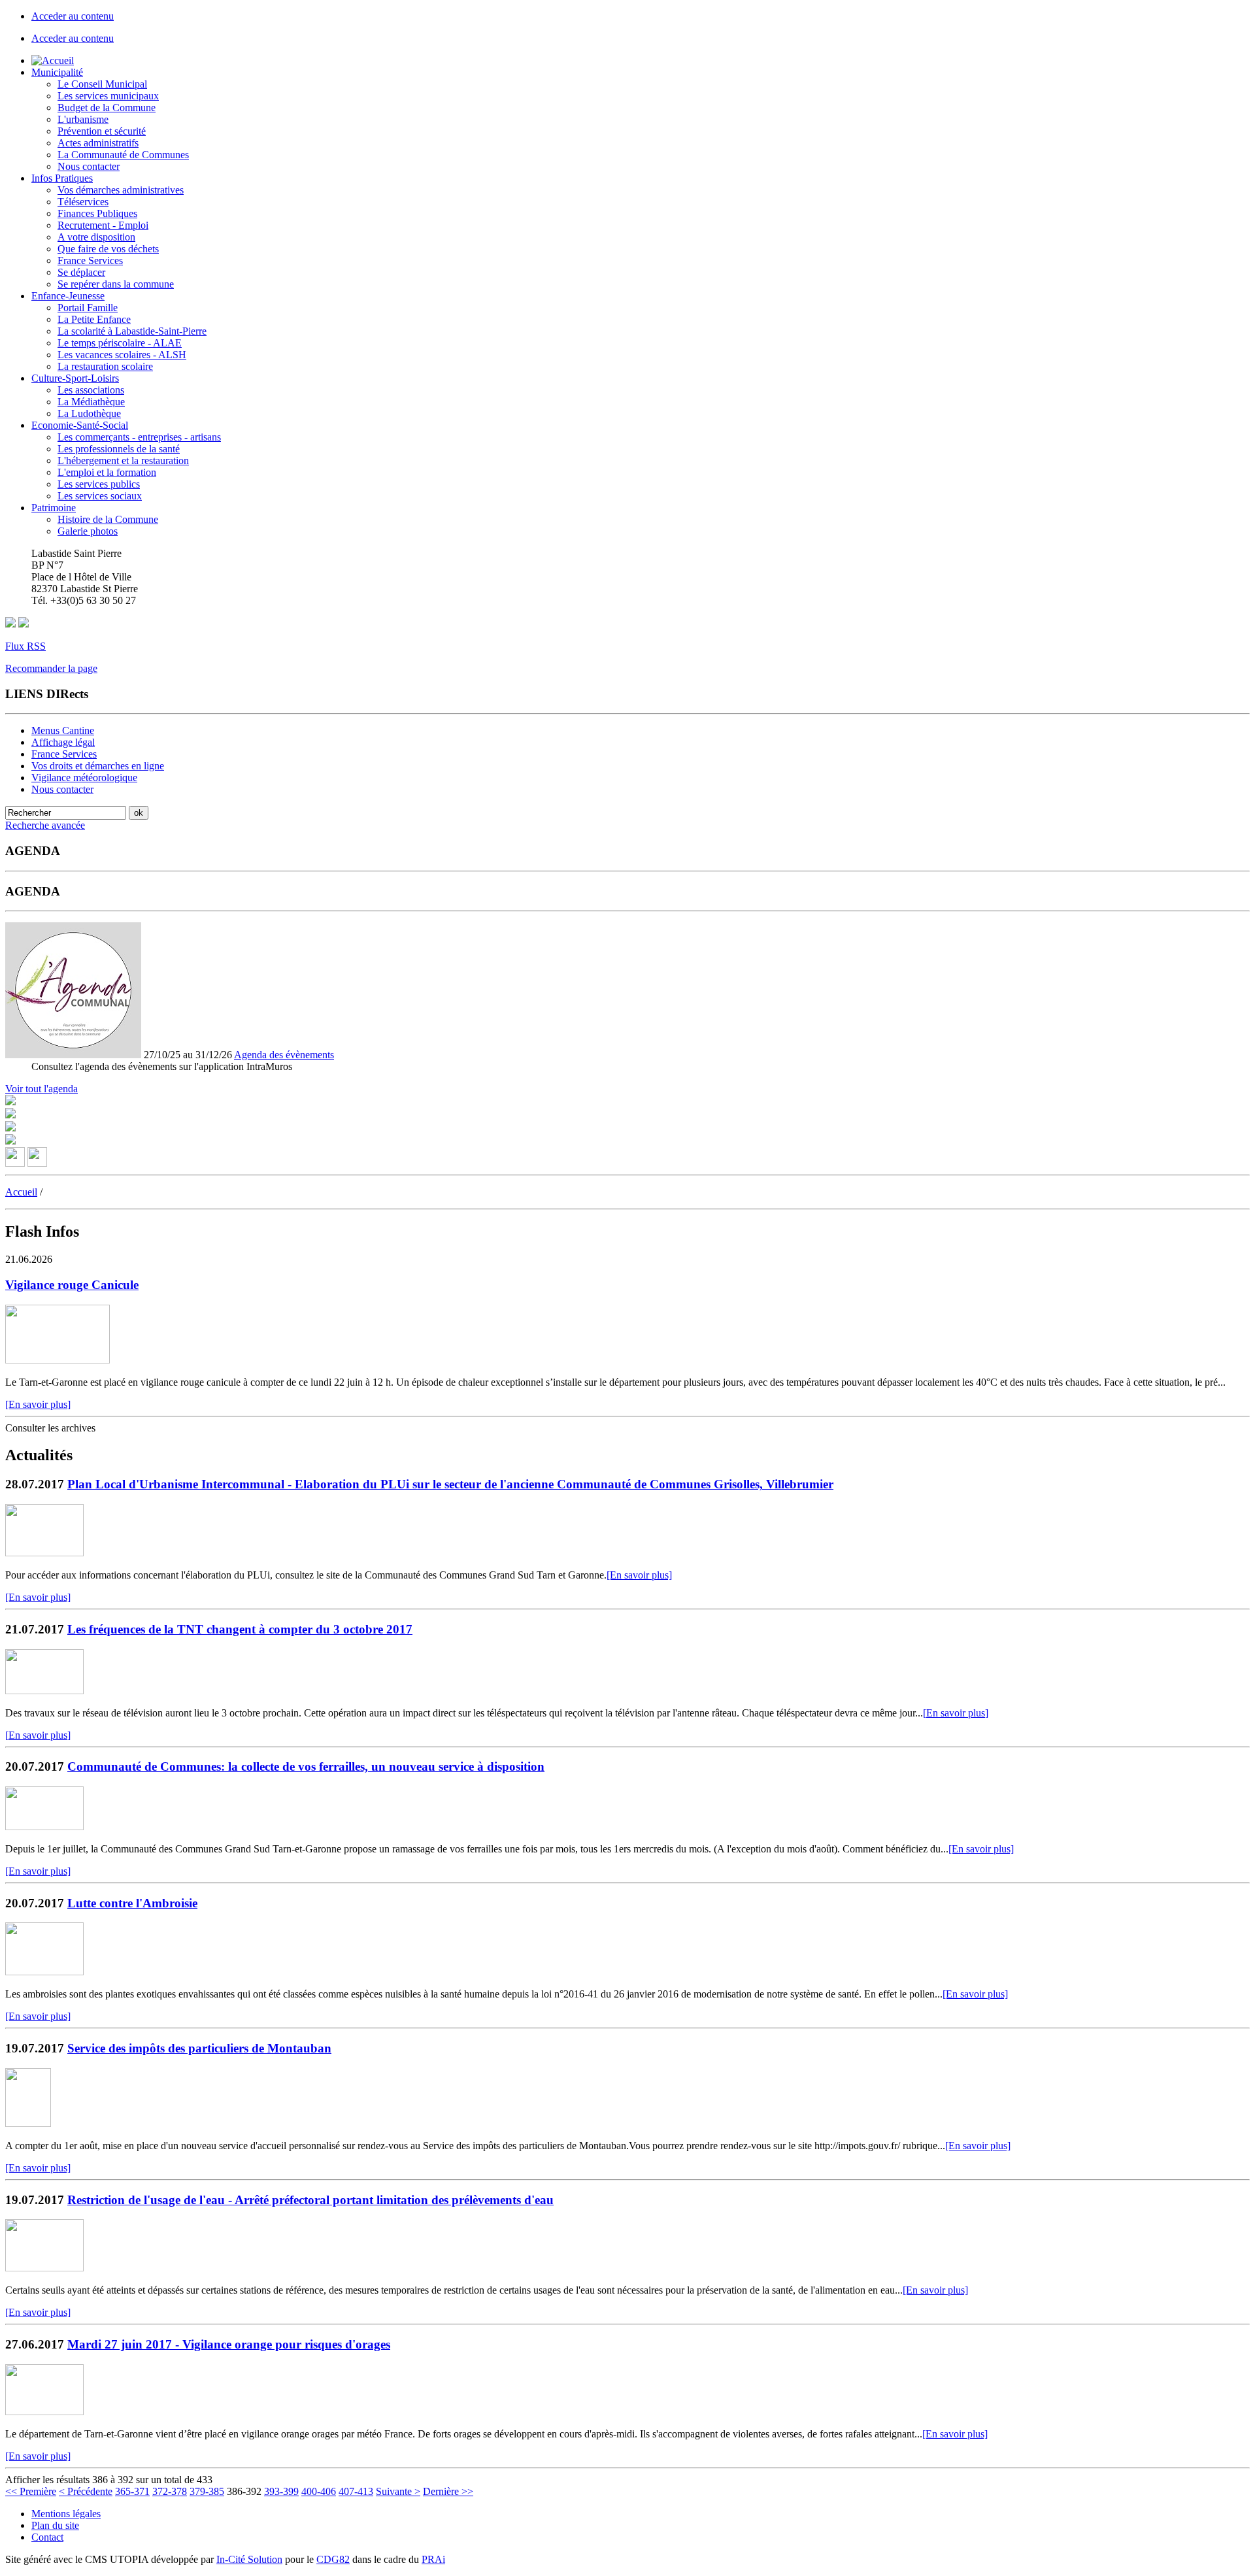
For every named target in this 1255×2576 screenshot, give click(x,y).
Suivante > (398, 2491)
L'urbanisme (83, 119)
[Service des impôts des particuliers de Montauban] (28, 2123)
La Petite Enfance (94, 319)
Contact (47, 2537)
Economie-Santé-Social (80, 425)
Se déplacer (81, 272)
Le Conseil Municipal (102, 84)
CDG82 (333, 2559)
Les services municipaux (108, 96)
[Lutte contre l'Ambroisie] (44, 1972)
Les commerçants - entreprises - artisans (139, 437)
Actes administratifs (98, 143)
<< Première (31, 2491)
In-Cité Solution (249, 2559)
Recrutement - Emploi (103, 225)
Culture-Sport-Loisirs (75, 378)
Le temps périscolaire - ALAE (120, 343)
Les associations (91, 390)
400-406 (319, 2491)
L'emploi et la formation (107, 472)
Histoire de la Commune (108, 519)
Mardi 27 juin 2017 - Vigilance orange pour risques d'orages (229, 2344)
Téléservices (83, 202)
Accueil (21, 1192)
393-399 (281, 2491)
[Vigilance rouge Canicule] (58, 1360)
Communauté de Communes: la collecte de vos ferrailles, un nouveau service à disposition (306, 1766)
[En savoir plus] (38, 1404)
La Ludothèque (89, 413)
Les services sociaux (100, 496)
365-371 (132, 2491)
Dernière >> (448, 2491)
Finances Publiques (97, 213)
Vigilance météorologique (84, 778)
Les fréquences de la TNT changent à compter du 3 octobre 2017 (240, 1629)
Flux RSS (25, 646)
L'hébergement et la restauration (123, 460)
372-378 (170, 2491)
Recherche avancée (45, 825)
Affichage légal (63, 742)
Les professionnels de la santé (119, 449)
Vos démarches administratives (121, 190)
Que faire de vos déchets (108, 249)
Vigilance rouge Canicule (72, 1285)
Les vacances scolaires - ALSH (122, 355)
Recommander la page (51, 668)
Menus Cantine (63, 730)
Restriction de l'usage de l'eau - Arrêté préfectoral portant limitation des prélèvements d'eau (310, 2200)
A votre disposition (96, 237)
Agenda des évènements (284, 1055)
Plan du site (55, 2525)
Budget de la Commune (107, 108)
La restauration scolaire (105, 366)
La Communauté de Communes (123, 155)
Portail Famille (88, 308)
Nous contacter (89, 166)
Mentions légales (66, 2514)
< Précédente (86, 2491)
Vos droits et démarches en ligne (98, 766)
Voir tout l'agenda (42, 1089)
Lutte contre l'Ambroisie (132, 1903)
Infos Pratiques (62, 178)
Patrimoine (54, 508)
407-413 (356, 2491)
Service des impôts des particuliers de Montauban (199, 2048)
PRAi (433, 2559)
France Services (90, 260)
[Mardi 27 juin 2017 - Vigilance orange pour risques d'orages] (44, 2412)
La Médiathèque (91, 402)
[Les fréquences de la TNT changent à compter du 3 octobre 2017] (44, 1691)
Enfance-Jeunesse (68, 296)
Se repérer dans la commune (116, 284)
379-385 (207, 2491)
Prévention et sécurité (102, 131)
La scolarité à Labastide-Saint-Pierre (132, 331)
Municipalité (57, 72)
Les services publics (99, 484)
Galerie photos (88, 531)
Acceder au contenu (73, 16)
